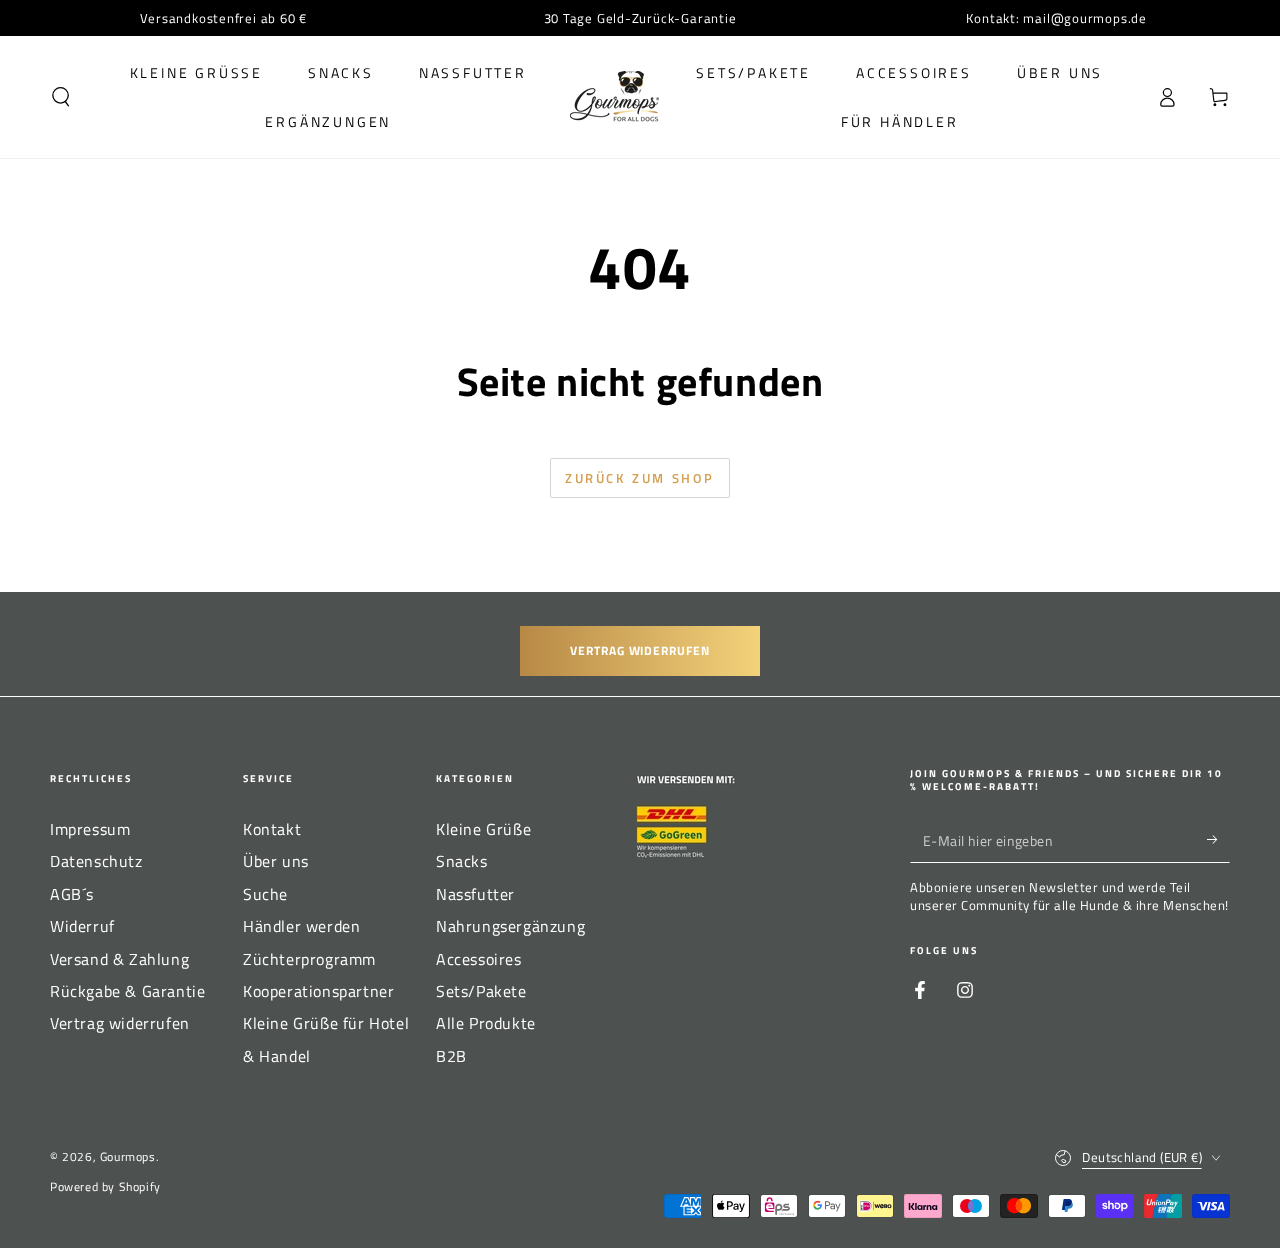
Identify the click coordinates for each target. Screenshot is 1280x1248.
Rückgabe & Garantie (127, 991)
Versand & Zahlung (119, 959)
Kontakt (272, 829)
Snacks (462, 861)
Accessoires (479, 959)
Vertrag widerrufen (640, 650)
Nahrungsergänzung (510, 926)
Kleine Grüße (483, 829)
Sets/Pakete (481, 991)
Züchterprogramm (309, 959)
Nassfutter (475, 894)
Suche (265, 894)
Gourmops (128, 1156)
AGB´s (72, 894)
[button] (61, 97)
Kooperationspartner (318, 991)
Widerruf (82, 926)
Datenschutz (96, 861)
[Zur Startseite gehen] (614, 97)
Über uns (276, 861)
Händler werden (301, 926)
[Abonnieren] (1218, 840)
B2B (451, 1056)
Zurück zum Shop (640, 478)
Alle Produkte (486, 1023)
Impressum (90, 829)
